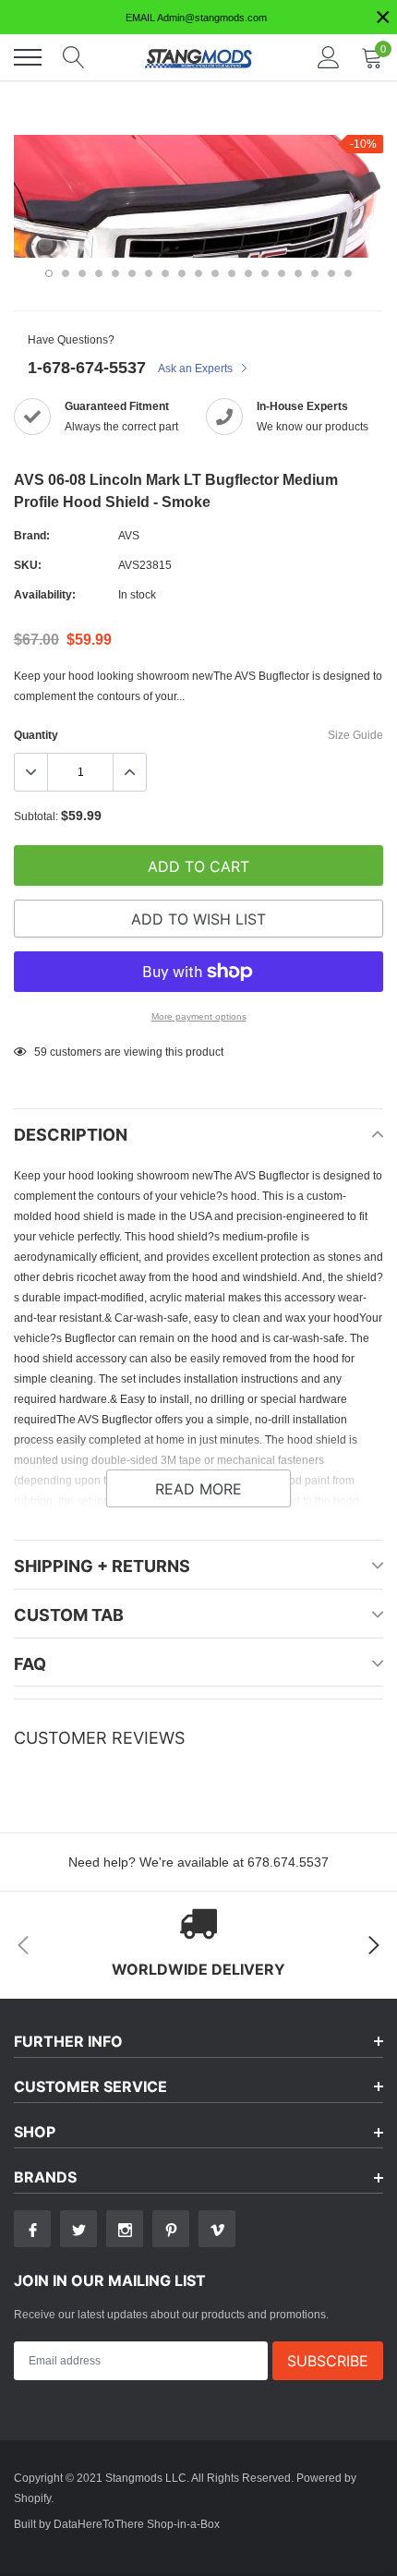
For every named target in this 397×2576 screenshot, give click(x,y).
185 (44, 1052)
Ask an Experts (197, 368)
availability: (45, 594)
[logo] (198, 57)
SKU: (28, 565)
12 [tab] (232, 273)
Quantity (36, 735)
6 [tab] (132, 273)
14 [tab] (265, 273)
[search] (74, 57)
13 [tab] (248, 273)
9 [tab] (182, 273)
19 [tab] (348, 273)
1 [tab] (49, 273)
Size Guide (355, 735)
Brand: (32, 535)
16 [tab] (298, 273)
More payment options (199, 1016)
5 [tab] (115, 273)
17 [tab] (315, 273)
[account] (329, 57)
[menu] (28, 57)
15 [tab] (282, 273)
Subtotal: (36, 816)
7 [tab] (149, 273)
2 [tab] (66, 273)
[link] (32, 2229)
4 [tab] (99, 273)
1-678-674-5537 (87, 367)
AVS (129, 535)
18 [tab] (331, 273)
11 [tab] (215, 273)
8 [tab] (165, 273)
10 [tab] (198, 273)
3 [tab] (82, 273)
